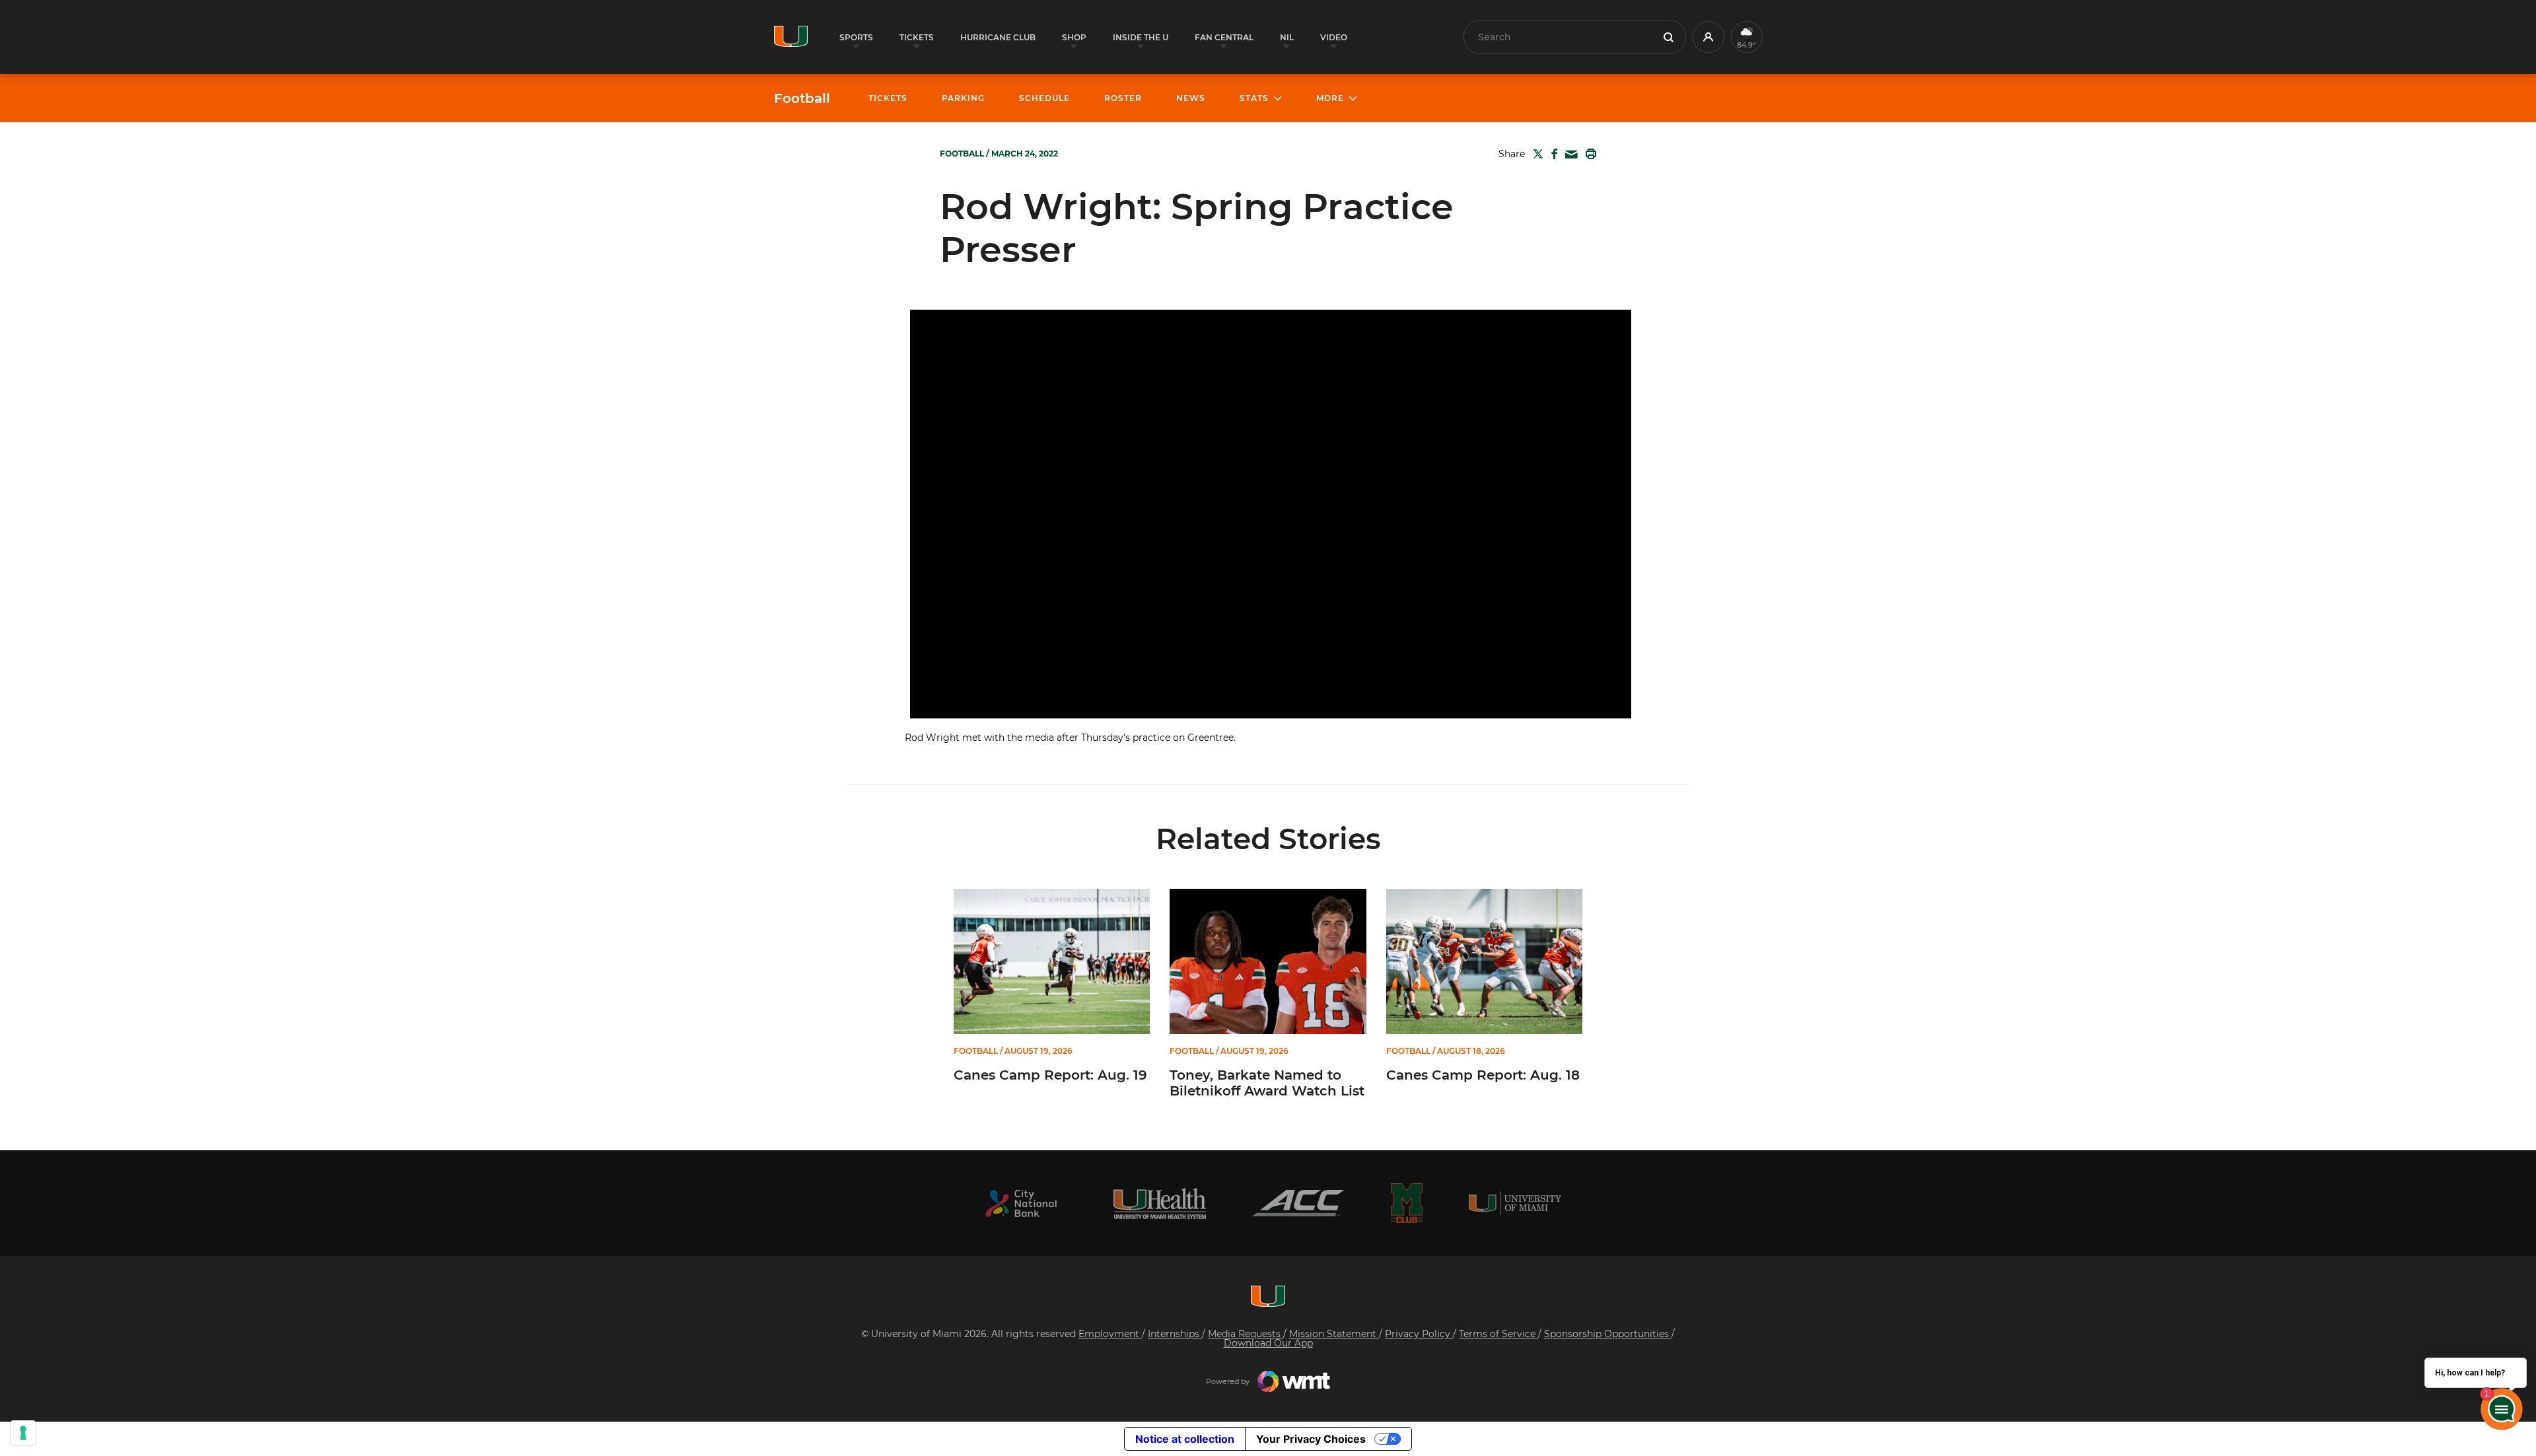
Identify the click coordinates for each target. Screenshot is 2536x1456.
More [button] (1330, 98)
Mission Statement (1334, 1334)
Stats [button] (1254, 98)
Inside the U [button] (1141, 37)
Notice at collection (1185, 1439)
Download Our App (1268, 1343)
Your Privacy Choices (1311, 1439)
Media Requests (1246, 1334)
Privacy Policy (1419, 1334)
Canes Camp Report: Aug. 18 (1483, 1075)
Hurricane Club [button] (998, 37)
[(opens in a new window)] (1021, 1203)
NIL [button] (1287, 37)
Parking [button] (963, 98)
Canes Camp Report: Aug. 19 (1050, 1075)
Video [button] (1334, 37)
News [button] (1191, 98)
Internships (1175, 1334)
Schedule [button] (1044, 98)
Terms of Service (1498, 1334)
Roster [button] (1123, 98)
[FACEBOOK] (1552, 154)
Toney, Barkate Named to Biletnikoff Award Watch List (1267, 1083)
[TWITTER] (1535, 154)
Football (802, 98)
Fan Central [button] (1224, 37)
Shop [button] (1074, 37)
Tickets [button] (917, 37)
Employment (1110, 1334)
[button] (1708, 37)
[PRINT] (1588, 154)
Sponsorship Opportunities (1608, 1334)
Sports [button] (856, 37)
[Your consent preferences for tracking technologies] (23, 1433)
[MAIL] (1569, 155)
